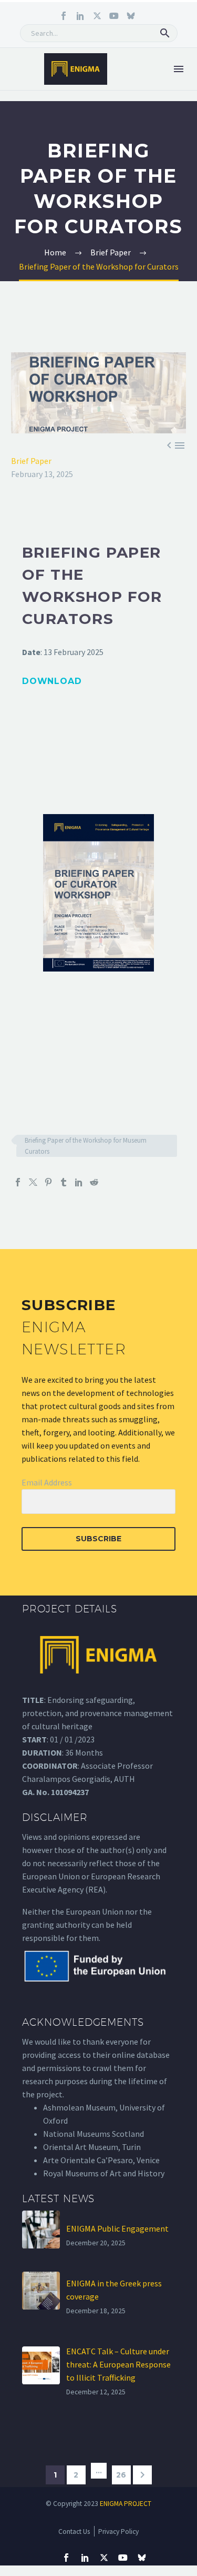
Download (52, 681)
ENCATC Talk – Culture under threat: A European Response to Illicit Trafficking (118, 2364)
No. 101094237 (63, 1792)
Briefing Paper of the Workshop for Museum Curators (86, 1146)
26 (121, 2475)
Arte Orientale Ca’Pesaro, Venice (101, 2160)
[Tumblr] (64, 1182)
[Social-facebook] (64, 16)
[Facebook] (18, 1182)
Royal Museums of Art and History (104, 2173)
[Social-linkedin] (80, 16)
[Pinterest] (48, 1182)
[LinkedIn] (79, 1182)
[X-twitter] (97, 16)
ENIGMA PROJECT (126, 2504)
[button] (165, 33)
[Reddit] (94, 1182)
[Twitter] (33, 1182)
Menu (179, 69)
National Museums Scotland (94, 2134)
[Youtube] (114, 16)
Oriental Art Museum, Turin (92, 2147)
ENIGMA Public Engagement (117, 2228)
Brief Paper (31, 461)
